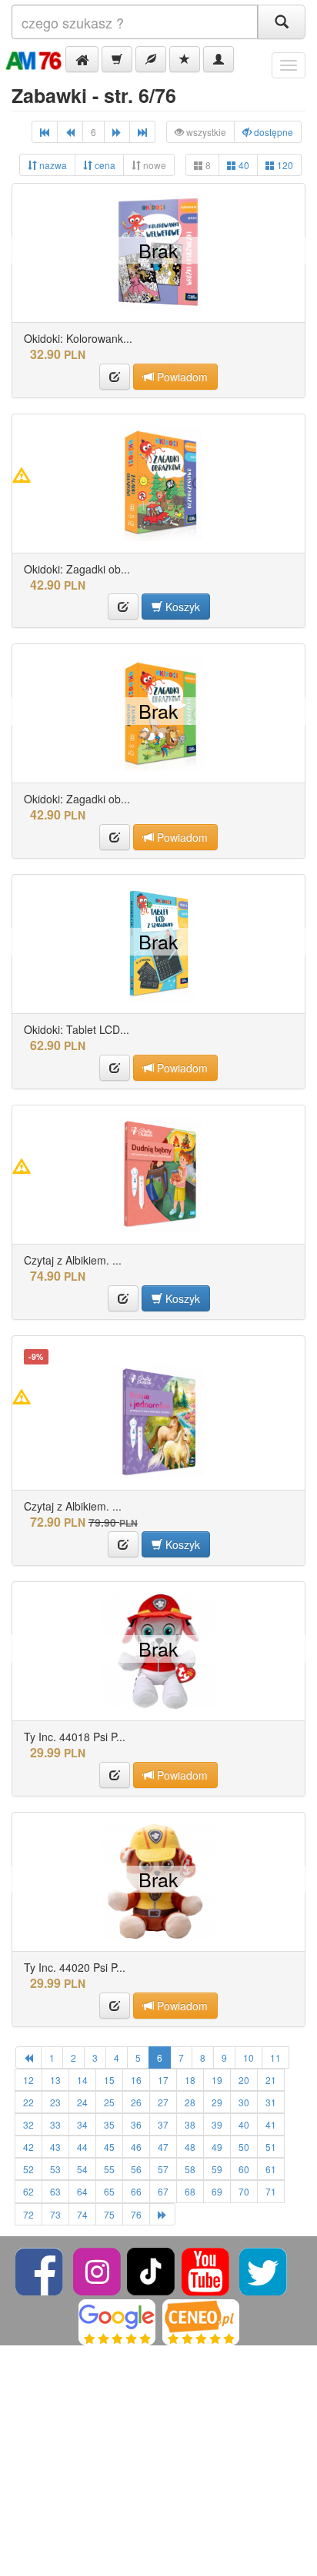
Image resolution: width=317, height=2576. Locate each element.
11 (275, 2057)
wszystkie (205, 132)
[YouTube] (207, 2270)
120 (284, 165)
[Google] (117, 2320)
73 (55, 2214)
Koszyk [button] (181, 607)
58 (190, 2169)
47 (163, 2147)
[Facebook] (40, 2270)
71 (271, 2191)
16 (136, 2080)
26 (136, 2102)
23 (55, 2102)
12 (28, 2080)
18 (190, 2080)
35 (109, 2124)
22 (28, 2102)
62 (28, 2191)
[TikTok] (151, 2270)
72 (28, 2214)
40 (243, 165)
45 (109, 2147)
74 (82, 2214)
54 (82, 2169)
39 (217, 2124)
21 (271, 2080)
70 (244, 2191)
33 (55, 2124)
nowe (153, 165)
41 (271, 2124)
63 (55, 2191)
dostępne (272, 132)
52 (28, 2169)
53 (55, 2169)
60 (244, 2169)
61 (271, 2169)
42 (28, 2147)
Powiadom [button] (181, 377)
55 (109, 2169)
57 (163, 2169)
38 (190, 2124)
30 (244, 2102)
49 (217, 2147)
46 (136, 2147)
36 (136, 2124)
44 (82, 2147)
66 (136, 2191)
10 (249, 2057)
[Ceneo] (201, 2320)
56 (136, 2169)
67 (163, 2191)
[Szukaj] (282, 22)
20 (244, 2080)
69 (217, 2191)
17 (163, 2080)
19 (217, 2080)
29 (217, 2102)
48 (190, 2147)
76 (136, 2214)
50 (244, 2147)
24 (82, 2102)
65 (109, 2191)
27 (163, 2102)
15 (109, 2080)
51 (271, 2147)
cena (104, 165)
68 (190, 2191)
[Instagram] (98, 2270)
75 (109, 2214)
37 (163, 2124)
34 (82, 2124)
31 (271, 2102)
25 (109, 2102)
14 (82, 2080)
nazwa (52, 165)
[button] (82, 59)
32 (28, 2124)
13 (55, 2080)
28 (190, 2102)
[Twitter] (263, 2270)
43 (55, 2147)
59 (217, 2169)
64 (82, 2191)
